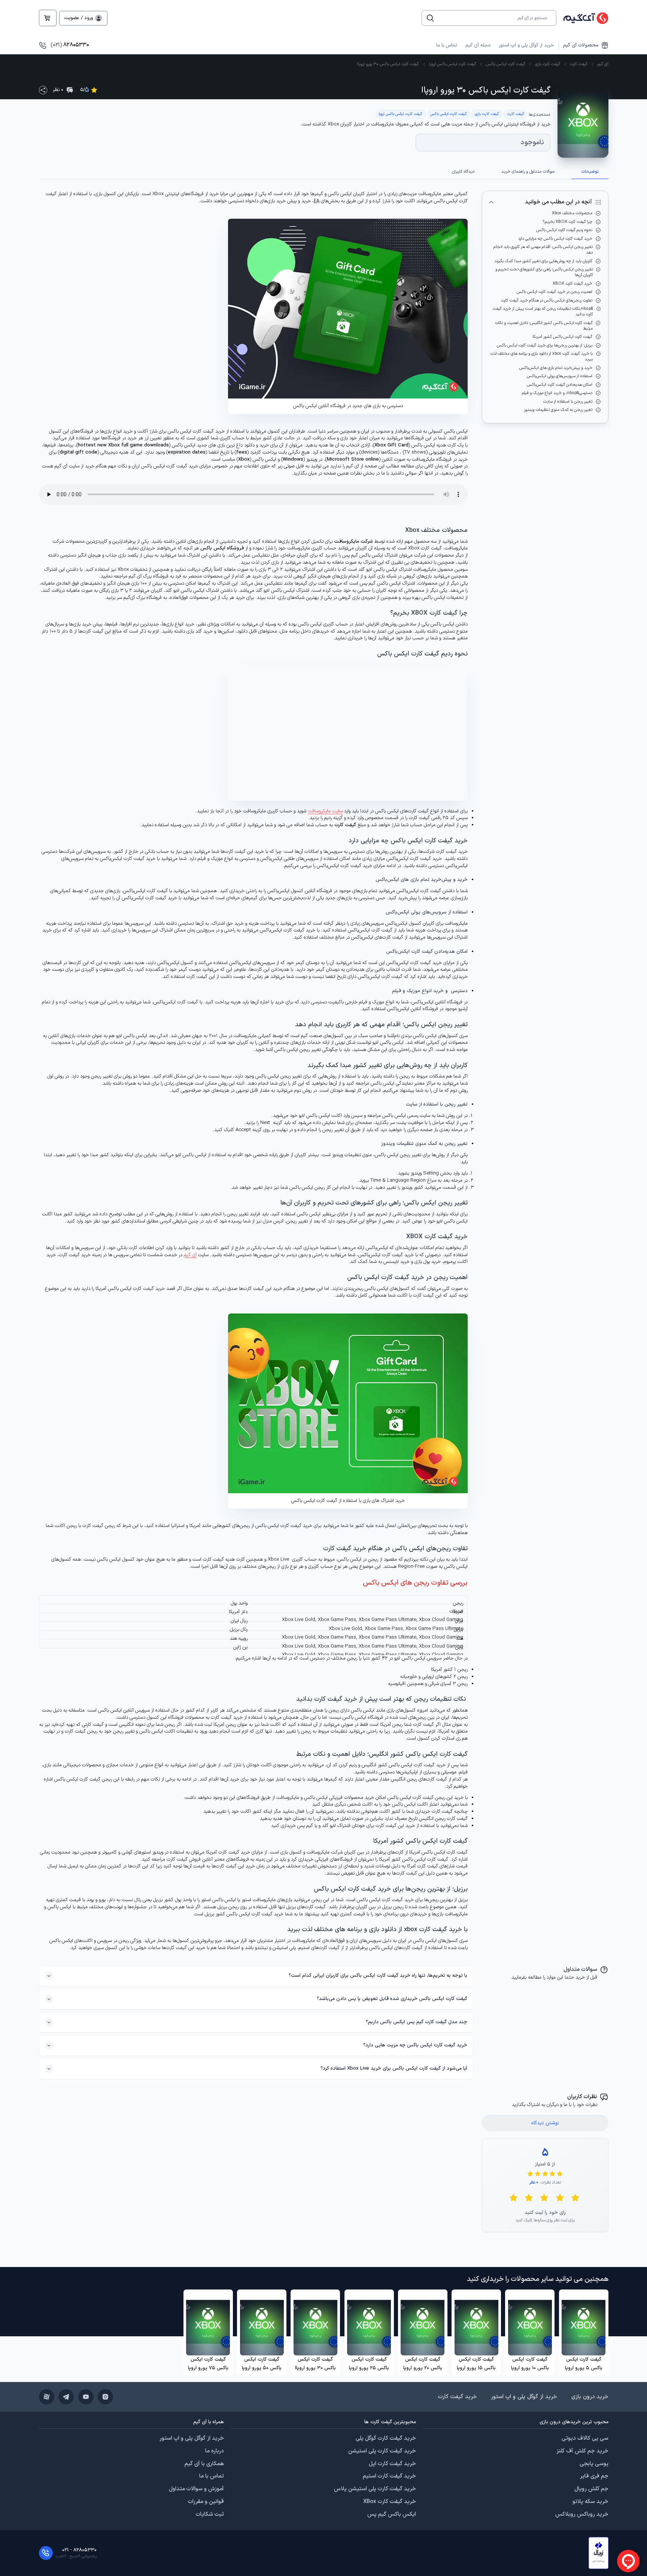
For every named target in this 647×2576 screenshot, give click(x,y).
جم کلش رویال (591, 2489)
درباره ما (215, 2451)
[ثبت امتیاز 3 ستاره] (544, 2198)
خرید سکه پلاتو (590, 2502)
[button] (599, 2553)
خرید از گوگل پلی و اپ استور (526, 45)
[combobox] (493, 18)
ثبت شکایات (210, 2515)
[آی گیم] (582, 18)
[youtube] (86, 2397)
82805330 (70, 45)
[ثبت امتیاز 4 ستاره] (529, 2198)
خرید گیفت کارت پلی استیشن (382, 2451)
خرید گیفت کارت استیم (389, 2476)
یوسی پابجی (594, 2464)
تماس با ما (446, 45)
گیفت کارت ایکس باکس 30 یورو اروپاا (388, 64)
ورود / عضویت (79, 18)
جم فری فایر (594, 2476)
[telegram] (66, 2397)
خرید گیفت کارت (458, 2397)
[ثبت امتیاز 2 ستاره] (560, 2198)
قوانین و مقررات (206, 2502)
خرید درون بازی (590, 2397)
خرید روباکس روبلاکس (582, 2515)
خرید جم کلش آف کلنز (582, 2451)
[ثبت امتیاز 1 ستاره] (575, 2198)
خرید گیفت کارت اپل (392, 2464)
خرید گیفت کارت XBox (390, 2502)
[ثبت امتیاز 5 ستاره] (513, 2198)
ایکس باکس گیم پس (392, 2515)
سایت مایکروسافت (325, 811)
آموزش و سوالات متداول (196, 2489)
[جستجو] (430, 18)
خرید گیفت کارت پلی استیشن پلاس (375, 2489)
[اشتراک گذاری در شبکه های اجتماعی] (43, 90)
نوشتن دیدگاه (545, 2123)
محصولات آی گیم (581, 46)
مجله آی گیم (478, 45)
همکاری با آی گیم (204, 2464)
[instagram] (105, 2397)
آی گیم (603, 64)
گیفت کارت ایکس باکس (506, 64)
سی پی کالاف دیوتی (585, 2439)
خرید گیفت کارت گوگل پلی (386, 2439)
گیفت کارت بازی (548, 64)
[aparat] (47, 2397)
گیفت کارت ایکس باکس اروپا (453, 64)
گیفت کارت (579, 64)
